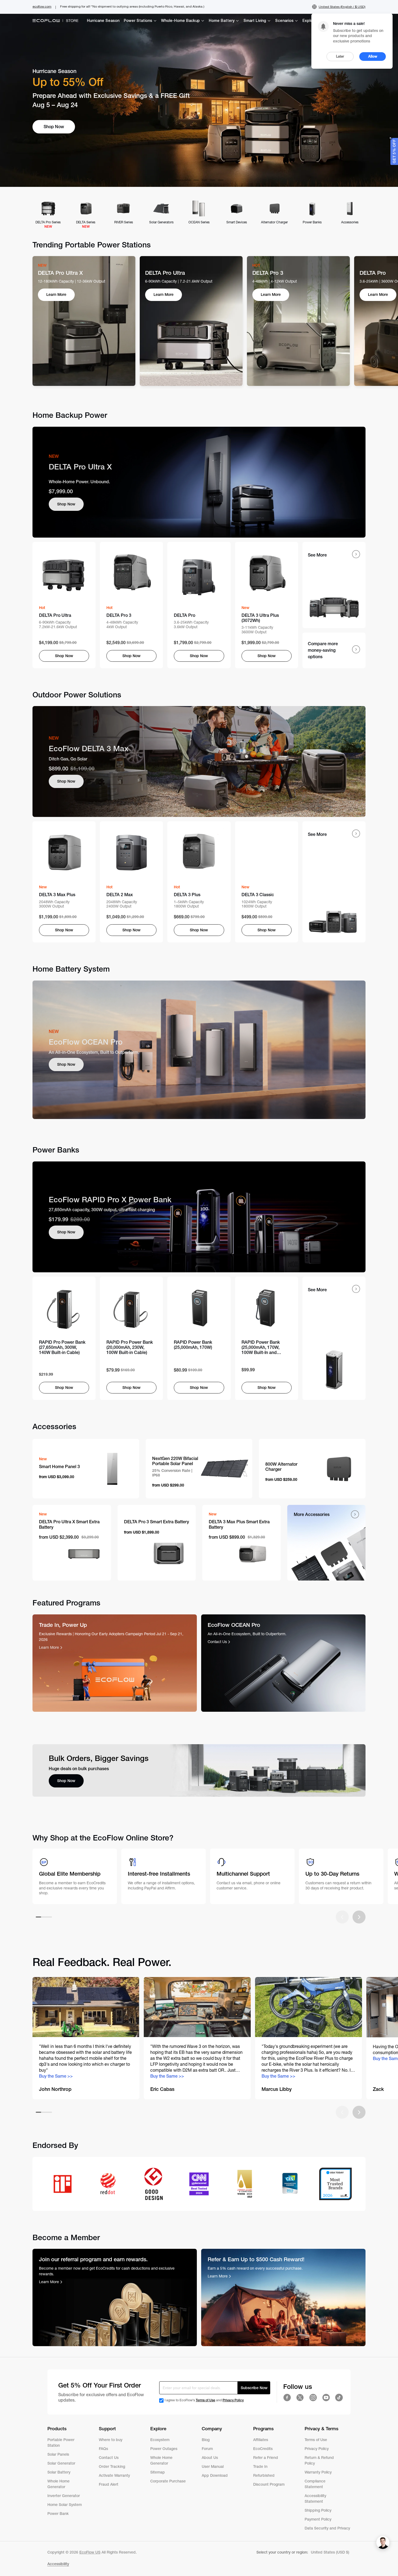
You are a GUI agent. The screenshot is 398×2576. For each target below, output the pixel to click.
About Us (210, 2458)
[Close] (390, 138)
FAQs (103, 2449)
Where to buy (111, 2440)
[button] (334, 650)
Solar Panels (58, 2454)
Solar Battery (59, 2472)
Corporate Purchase (168, 2481)
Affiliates (261, 2440)
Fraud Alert (109, 2484)
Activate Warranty (114, 2475)
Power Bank (58, 2514)
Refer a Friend (266, 2458)
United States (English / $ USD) (342, 7)
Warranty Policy (318, 2472)
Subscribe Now (254, 2388)
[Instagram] (313, 2398)
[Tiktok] (339, 2398)
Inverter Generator (64, 2496)
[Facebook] (287, 2398)
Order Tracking (112, 2466)
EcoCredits (263, 2449)
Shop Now (66, 504)
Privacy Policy (233, 2400)
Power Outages (164, 2449)
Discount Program (269, 2484)
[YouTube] (326, 2398)
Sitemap (158, 2472)
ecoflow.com (42, 6)
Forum (207, 2449)
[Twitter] (300, 2398)
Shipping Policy (318, 2510)
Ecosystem (160, 2440)
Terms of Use (205, 2400)
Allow (373, 56)
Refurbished (264, 2475)
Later (340, 56)
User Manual (213, 2466)
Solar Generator (61, 2463)
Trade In (260, 2466)
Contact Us (109, 2458)
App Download (215, 2475)
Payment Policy (318, 2519)
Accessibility (58, 2564)
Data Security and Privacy (327, 2528)
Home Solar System (65, 2505)
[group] (86, 2038)
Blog (206, 2440)
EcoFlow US (90, 2552)
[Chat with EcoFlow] (383, 2542)
